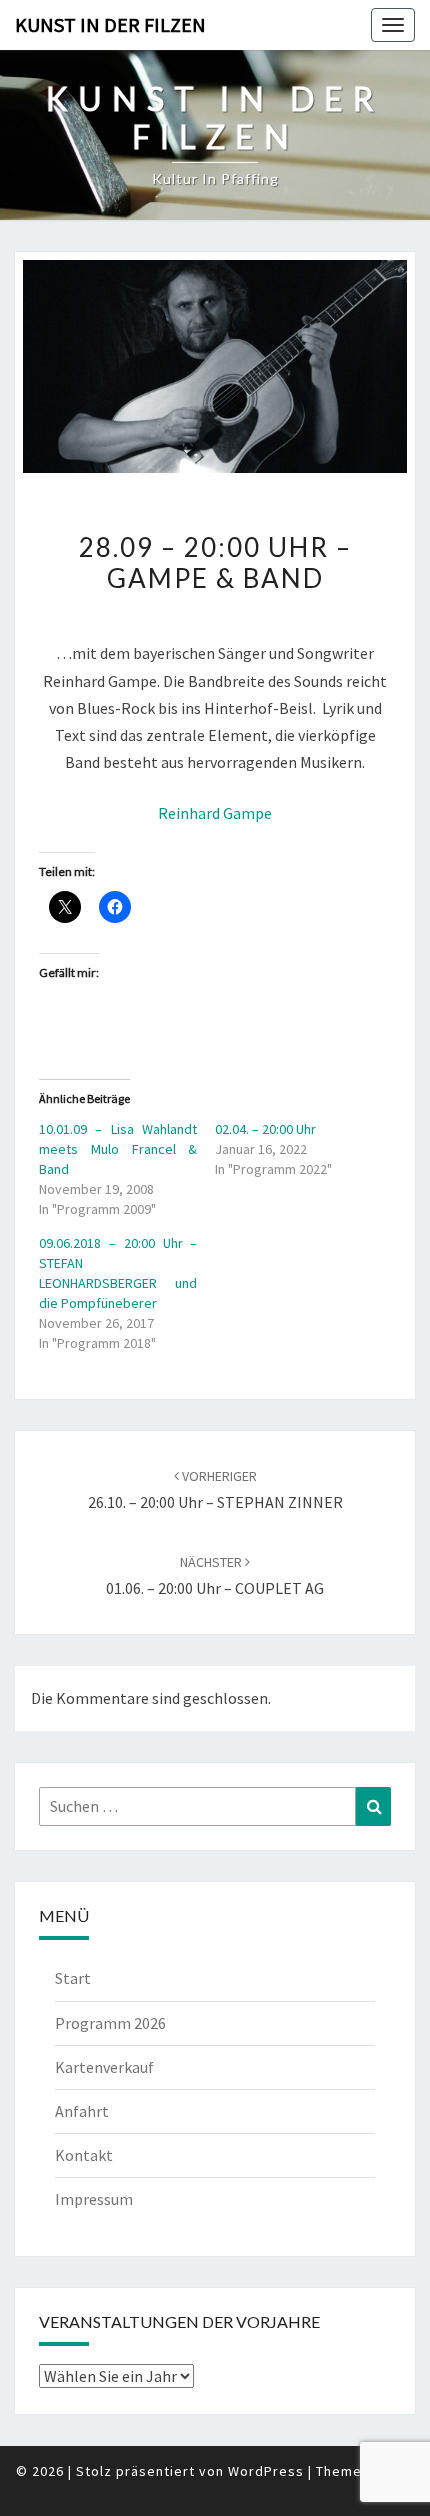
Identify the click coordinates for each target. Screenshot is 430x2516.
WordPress (266, 2471)
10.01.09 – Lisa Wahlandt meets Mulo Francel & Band (118, 1149)
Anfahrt (82, 2111)
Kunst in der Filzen (110, 24)
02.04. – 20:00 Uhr (265, 1129)
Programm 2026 (110, 2023)
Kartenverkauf (104, 2067)
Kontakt (84, 2155)
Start (73, 1978)
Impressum (94, 2199)
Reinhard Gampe (215, 813)
